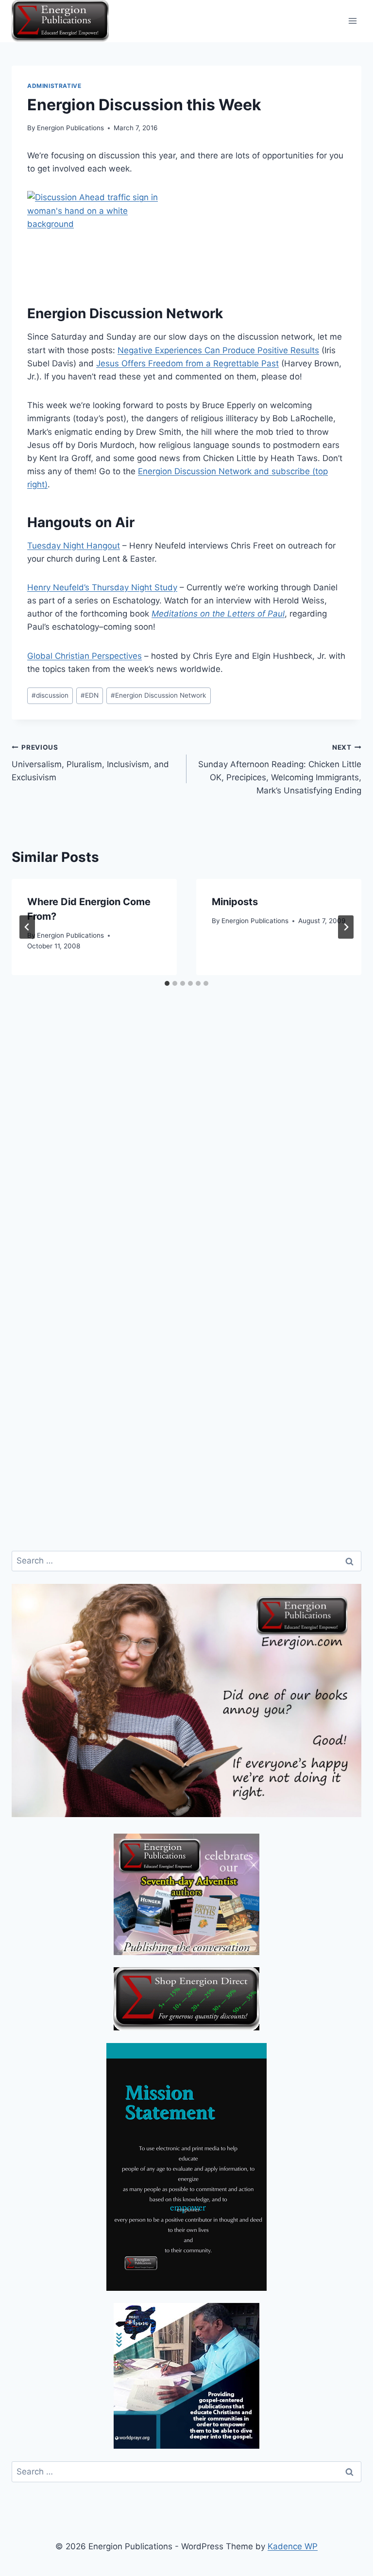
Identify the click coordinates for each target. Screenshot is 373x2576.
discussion (50, 695)
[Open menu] (352, 21)
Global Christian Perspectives (85, 656)
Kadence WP (293, 2546)
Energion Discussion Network (158, 695)
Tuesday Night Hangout (74, 546)
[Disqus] (186, 1161)
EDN (90, 695)
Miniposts (235, 902)
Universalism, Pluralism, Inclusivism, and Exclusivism (90, 763)
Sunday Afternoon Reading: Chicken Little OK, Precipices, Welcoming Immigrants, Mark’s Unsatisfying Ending (280, 769)
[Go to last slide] (27, 927)
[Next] (346, 927)
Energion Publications (70, 128)
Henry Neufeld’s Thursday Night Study (102, 587)
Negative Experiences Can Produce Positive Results (218, 350)
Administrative (54, 86)
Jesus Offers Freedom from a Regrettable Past (187, 363)
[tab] (167, 983)
